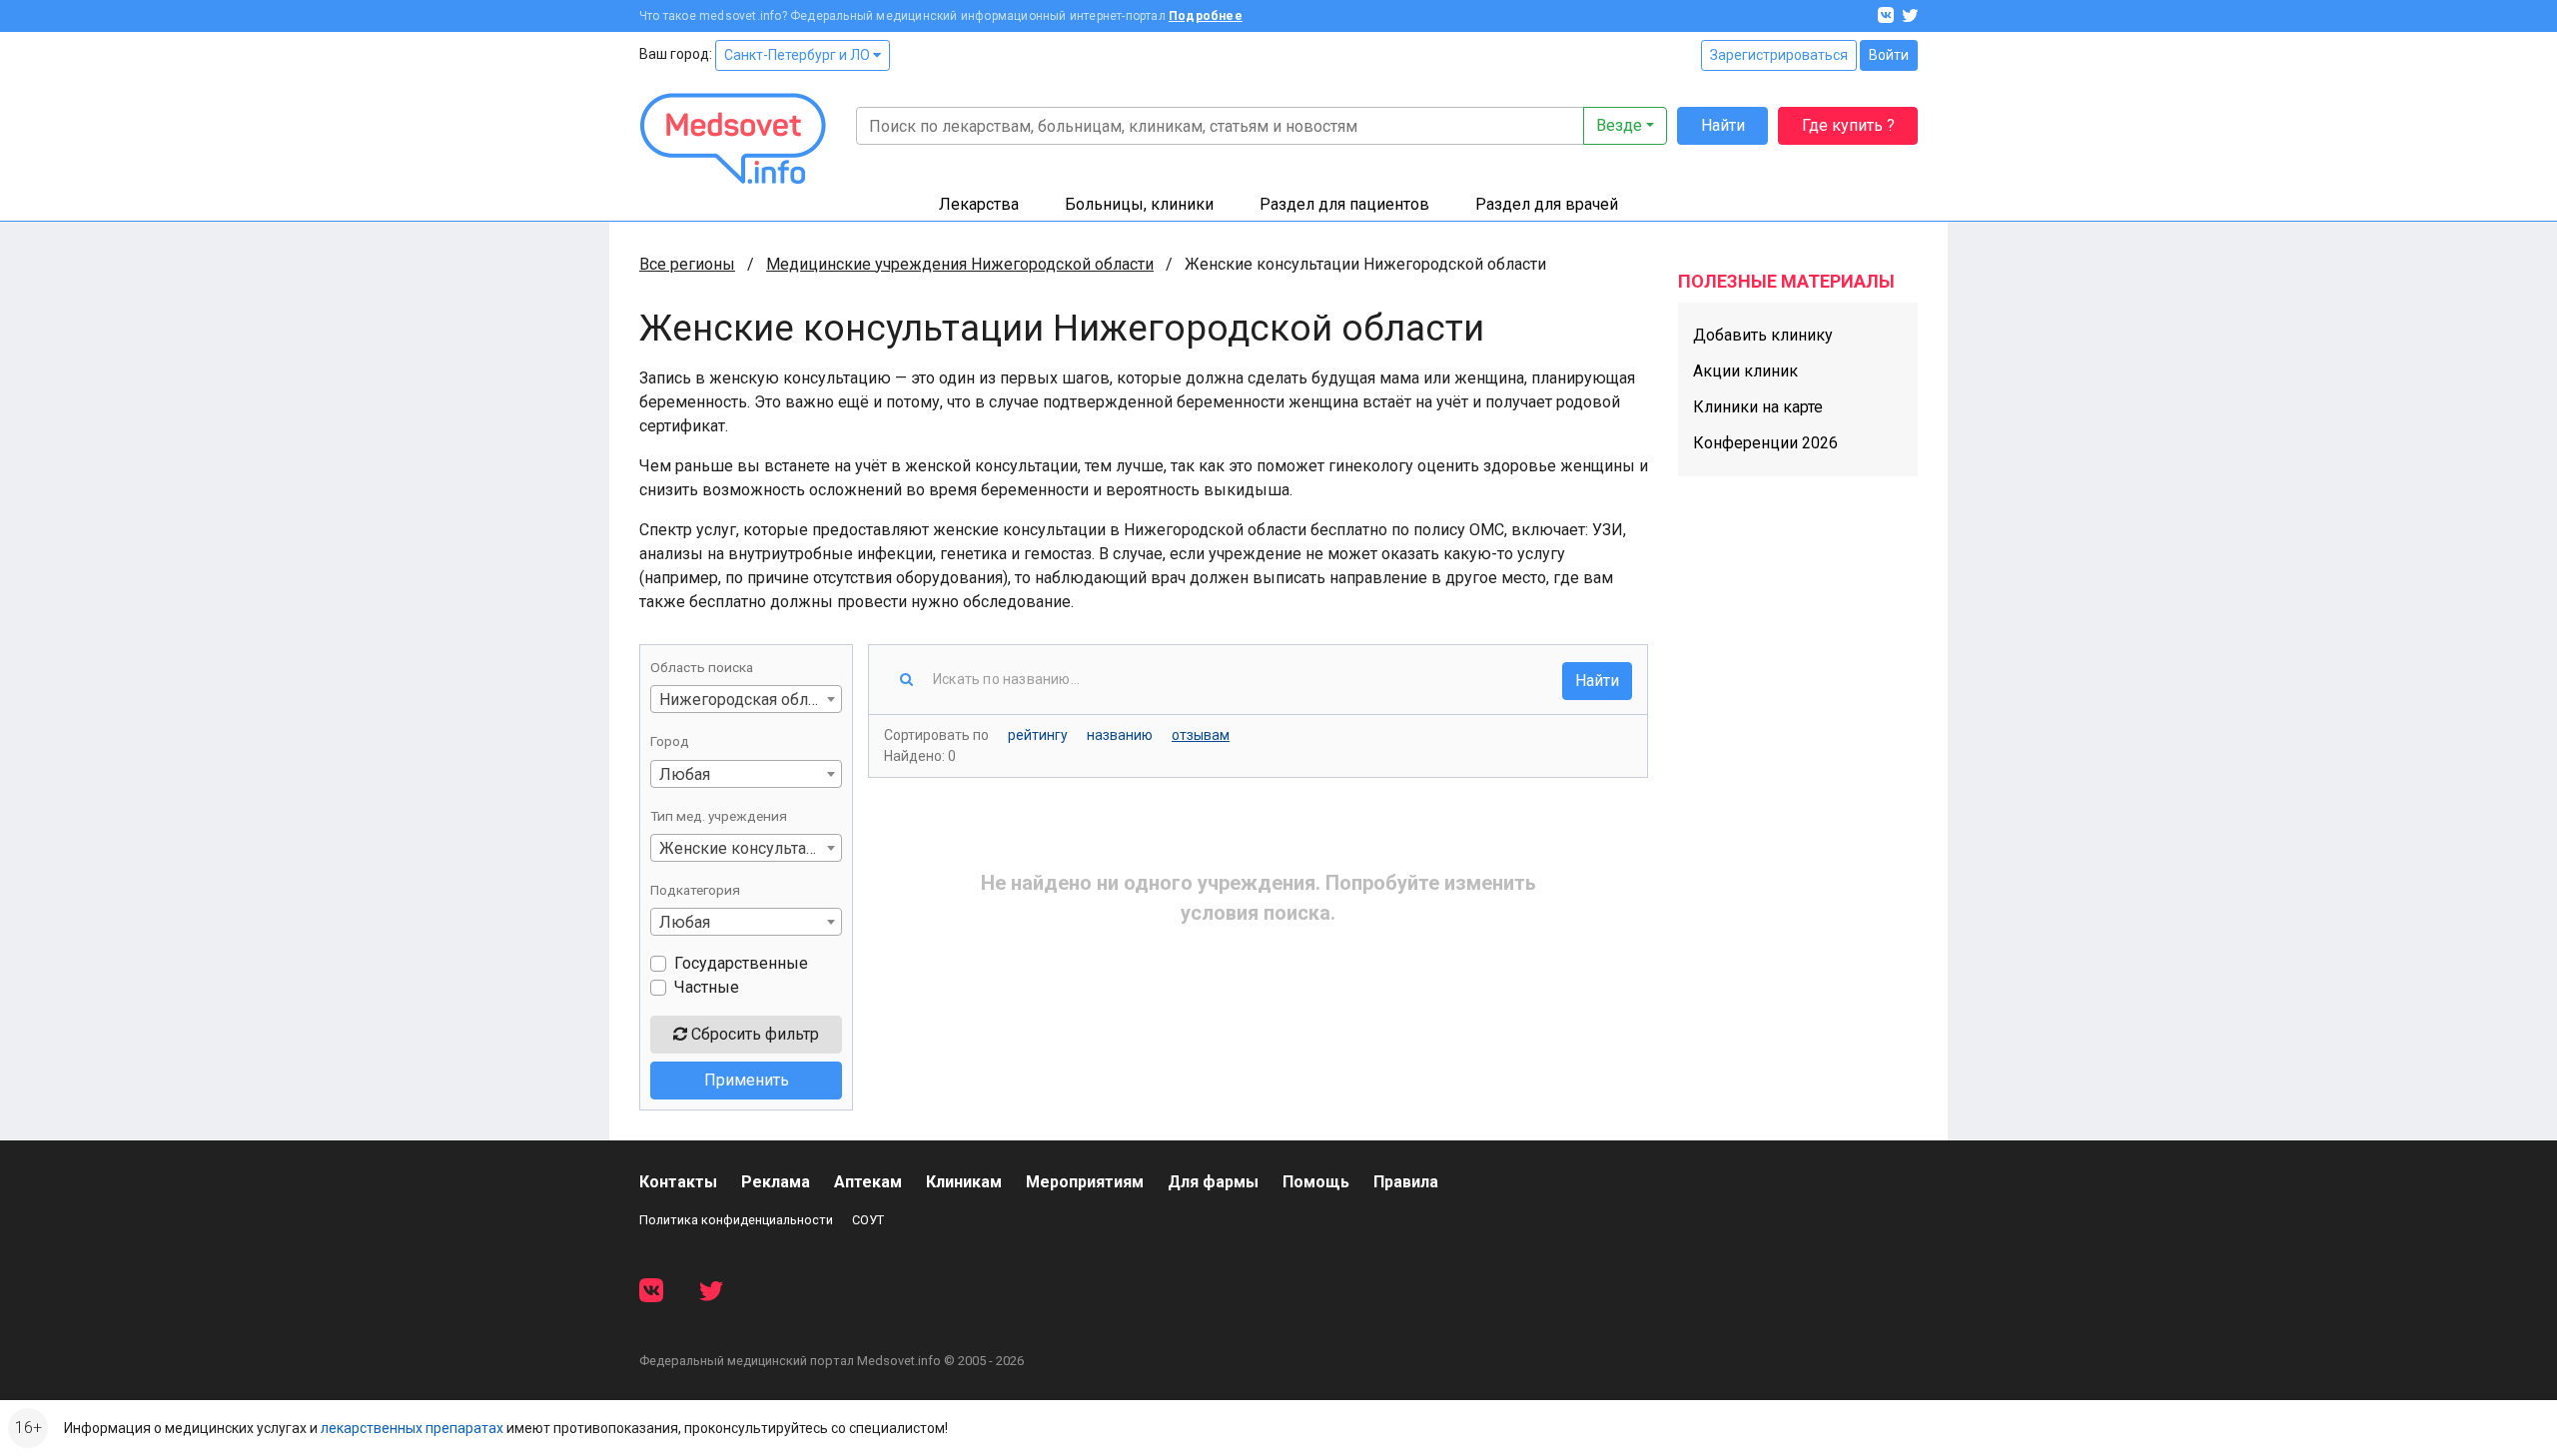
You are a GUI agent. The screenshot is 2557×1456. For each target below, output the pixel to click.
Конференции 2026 (1765, 443)
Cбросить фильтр (753, 1034)
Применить (747, 1080)
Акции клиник (1745, 371)
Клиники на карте (1758, 407)
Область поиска (702, 667)
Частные (707, 987)
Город (670, 741)
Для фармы (1213, 1182)
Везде (1619, 125)
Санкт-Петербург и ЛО (799, 55)
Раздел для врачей (1547, 204)
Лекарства (979, 204)
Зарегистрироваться (1779, 55)
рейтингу (1038, 735)
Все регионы (687, 264)
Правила (1406, 1182)
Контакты (678, 1182)
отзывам (1201, 735)
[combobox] (746, 699)
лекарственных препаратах (412, 1428)
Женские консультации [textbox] (747, 848)
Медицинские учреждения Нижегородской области (960, 264)
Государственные (741, 963)
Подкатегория (695, 890)
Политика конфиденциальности (736, 1220)
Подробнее (1206, 16)
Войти (1889, 55)
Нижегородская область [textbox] (750, 700)
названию (1120, 735)
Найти (1723, 125)
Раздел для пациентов (1344, 204)
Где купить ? (1848, 125)
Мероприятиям (1085, 1182)
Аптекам (868, 1182)
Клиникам (964, 1182)
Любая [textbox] (685, 774)
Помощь (1316, 1182)
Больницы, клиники (1139, 204)
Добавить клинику (1763, 335)
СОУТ (868, 1220)
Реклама (776, 1182)
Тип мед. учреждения (719, 816)
